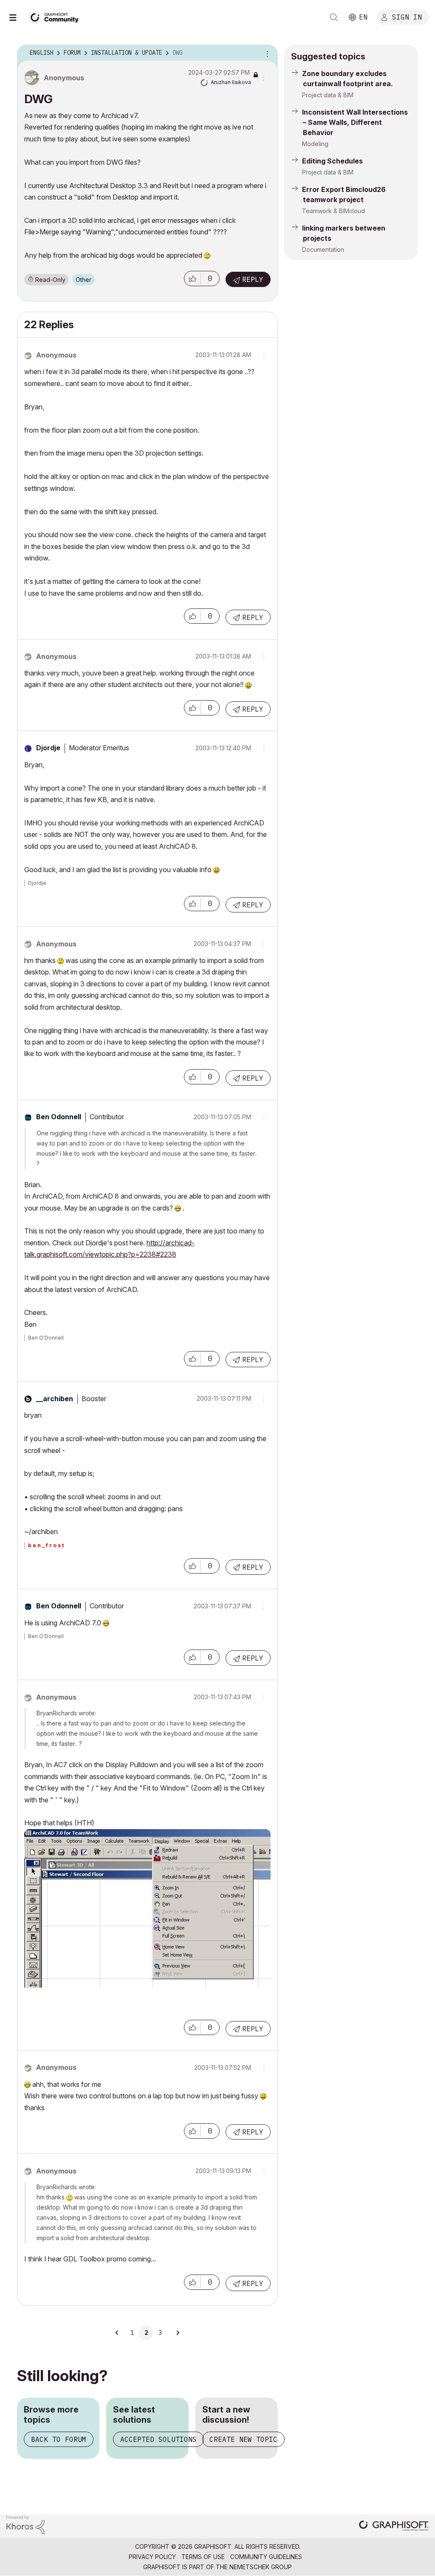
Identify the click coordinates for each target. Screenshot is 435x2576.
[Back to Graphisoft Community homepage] (56, 16)
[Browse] (17, 17)
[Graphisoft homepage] (394, 2527)
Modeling (315, 144)
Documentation (323, 249)
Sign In (407, 17)
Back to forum (59, 2439)
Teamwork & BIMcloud (333, 211)
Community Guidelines (266, 2557)
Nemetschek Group (261, 2567)
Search (334, 17)
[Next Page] (178, 2333)
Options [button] (266, 53)
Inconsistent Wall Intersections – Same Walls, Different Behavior (355, 122)
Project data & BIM (328, 95)
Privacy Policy (152, 2557)
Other (83, 280)
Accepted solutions (158, 2439)
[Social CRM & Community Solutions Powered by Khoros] (25, 2524)
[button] (192, 279)
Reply (253, 279)
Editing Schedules (332, 161)
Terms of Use (203, 2557)
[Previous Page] (117, 2333)
